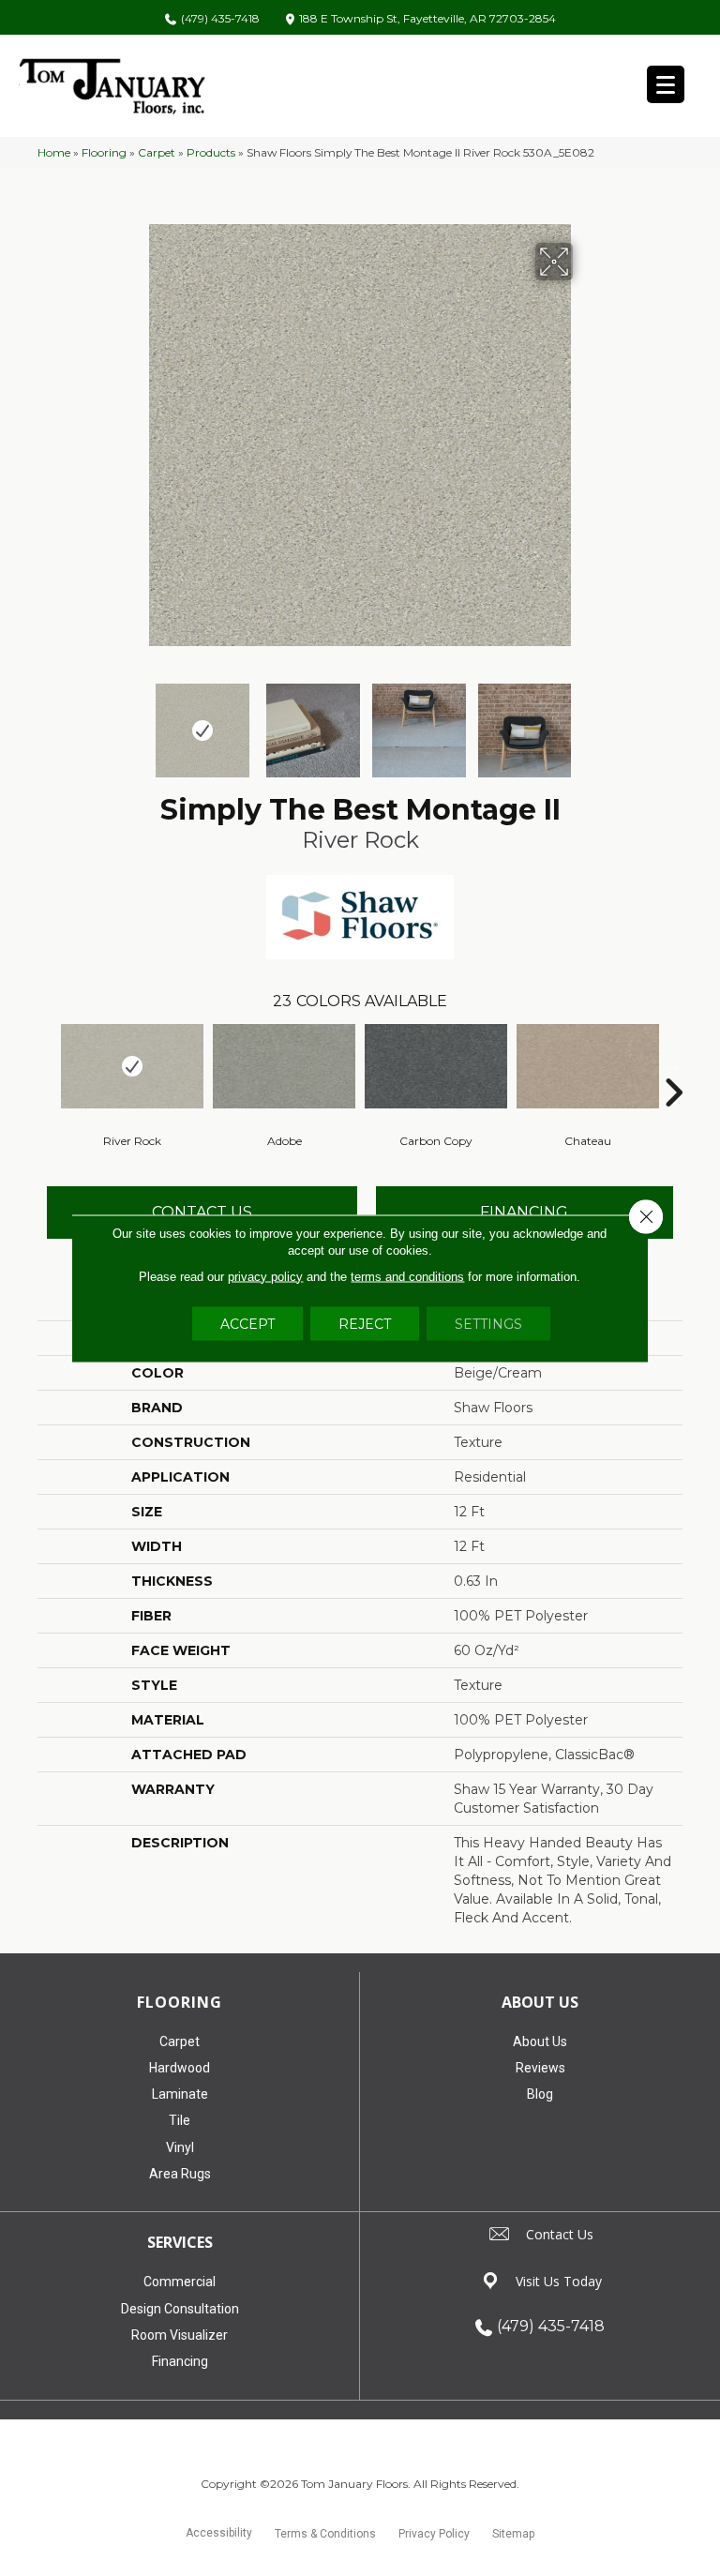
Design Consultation (180, 2309)
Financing (180, 2361)
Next (585, 721)
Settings (488, 1323)
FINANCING (524, 1212)
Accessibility (219, 2533)
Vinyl (180, 2147)
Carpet (157, 152)
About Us (540, 2041)
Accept (247, 1323)
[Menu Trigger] (666, 84)
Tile (180, 2120)
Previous (135, 721)
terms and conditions (407, 1276)
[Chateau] (588, 1066)
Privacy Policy (434, 2534)
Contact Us (202, 1212)
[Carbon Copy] (436, 1066)
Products (211, 152)
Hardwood (180, 2068)
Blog (540, 2094)
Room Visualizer (180, 2335)
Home (54, 152)
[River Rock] (132, 1066)
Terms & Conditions (325, 2534)
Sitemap (513, 2534)
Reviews (540, 2068)
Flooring (104, 152)
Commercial (180, 2282)
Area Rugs (180, 2174)
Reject (365, 1323)
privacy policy (265, 1276)
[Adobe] (284, 1066)
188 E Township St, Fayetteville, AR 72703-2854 (427, 19)
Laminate (180, 2094)
